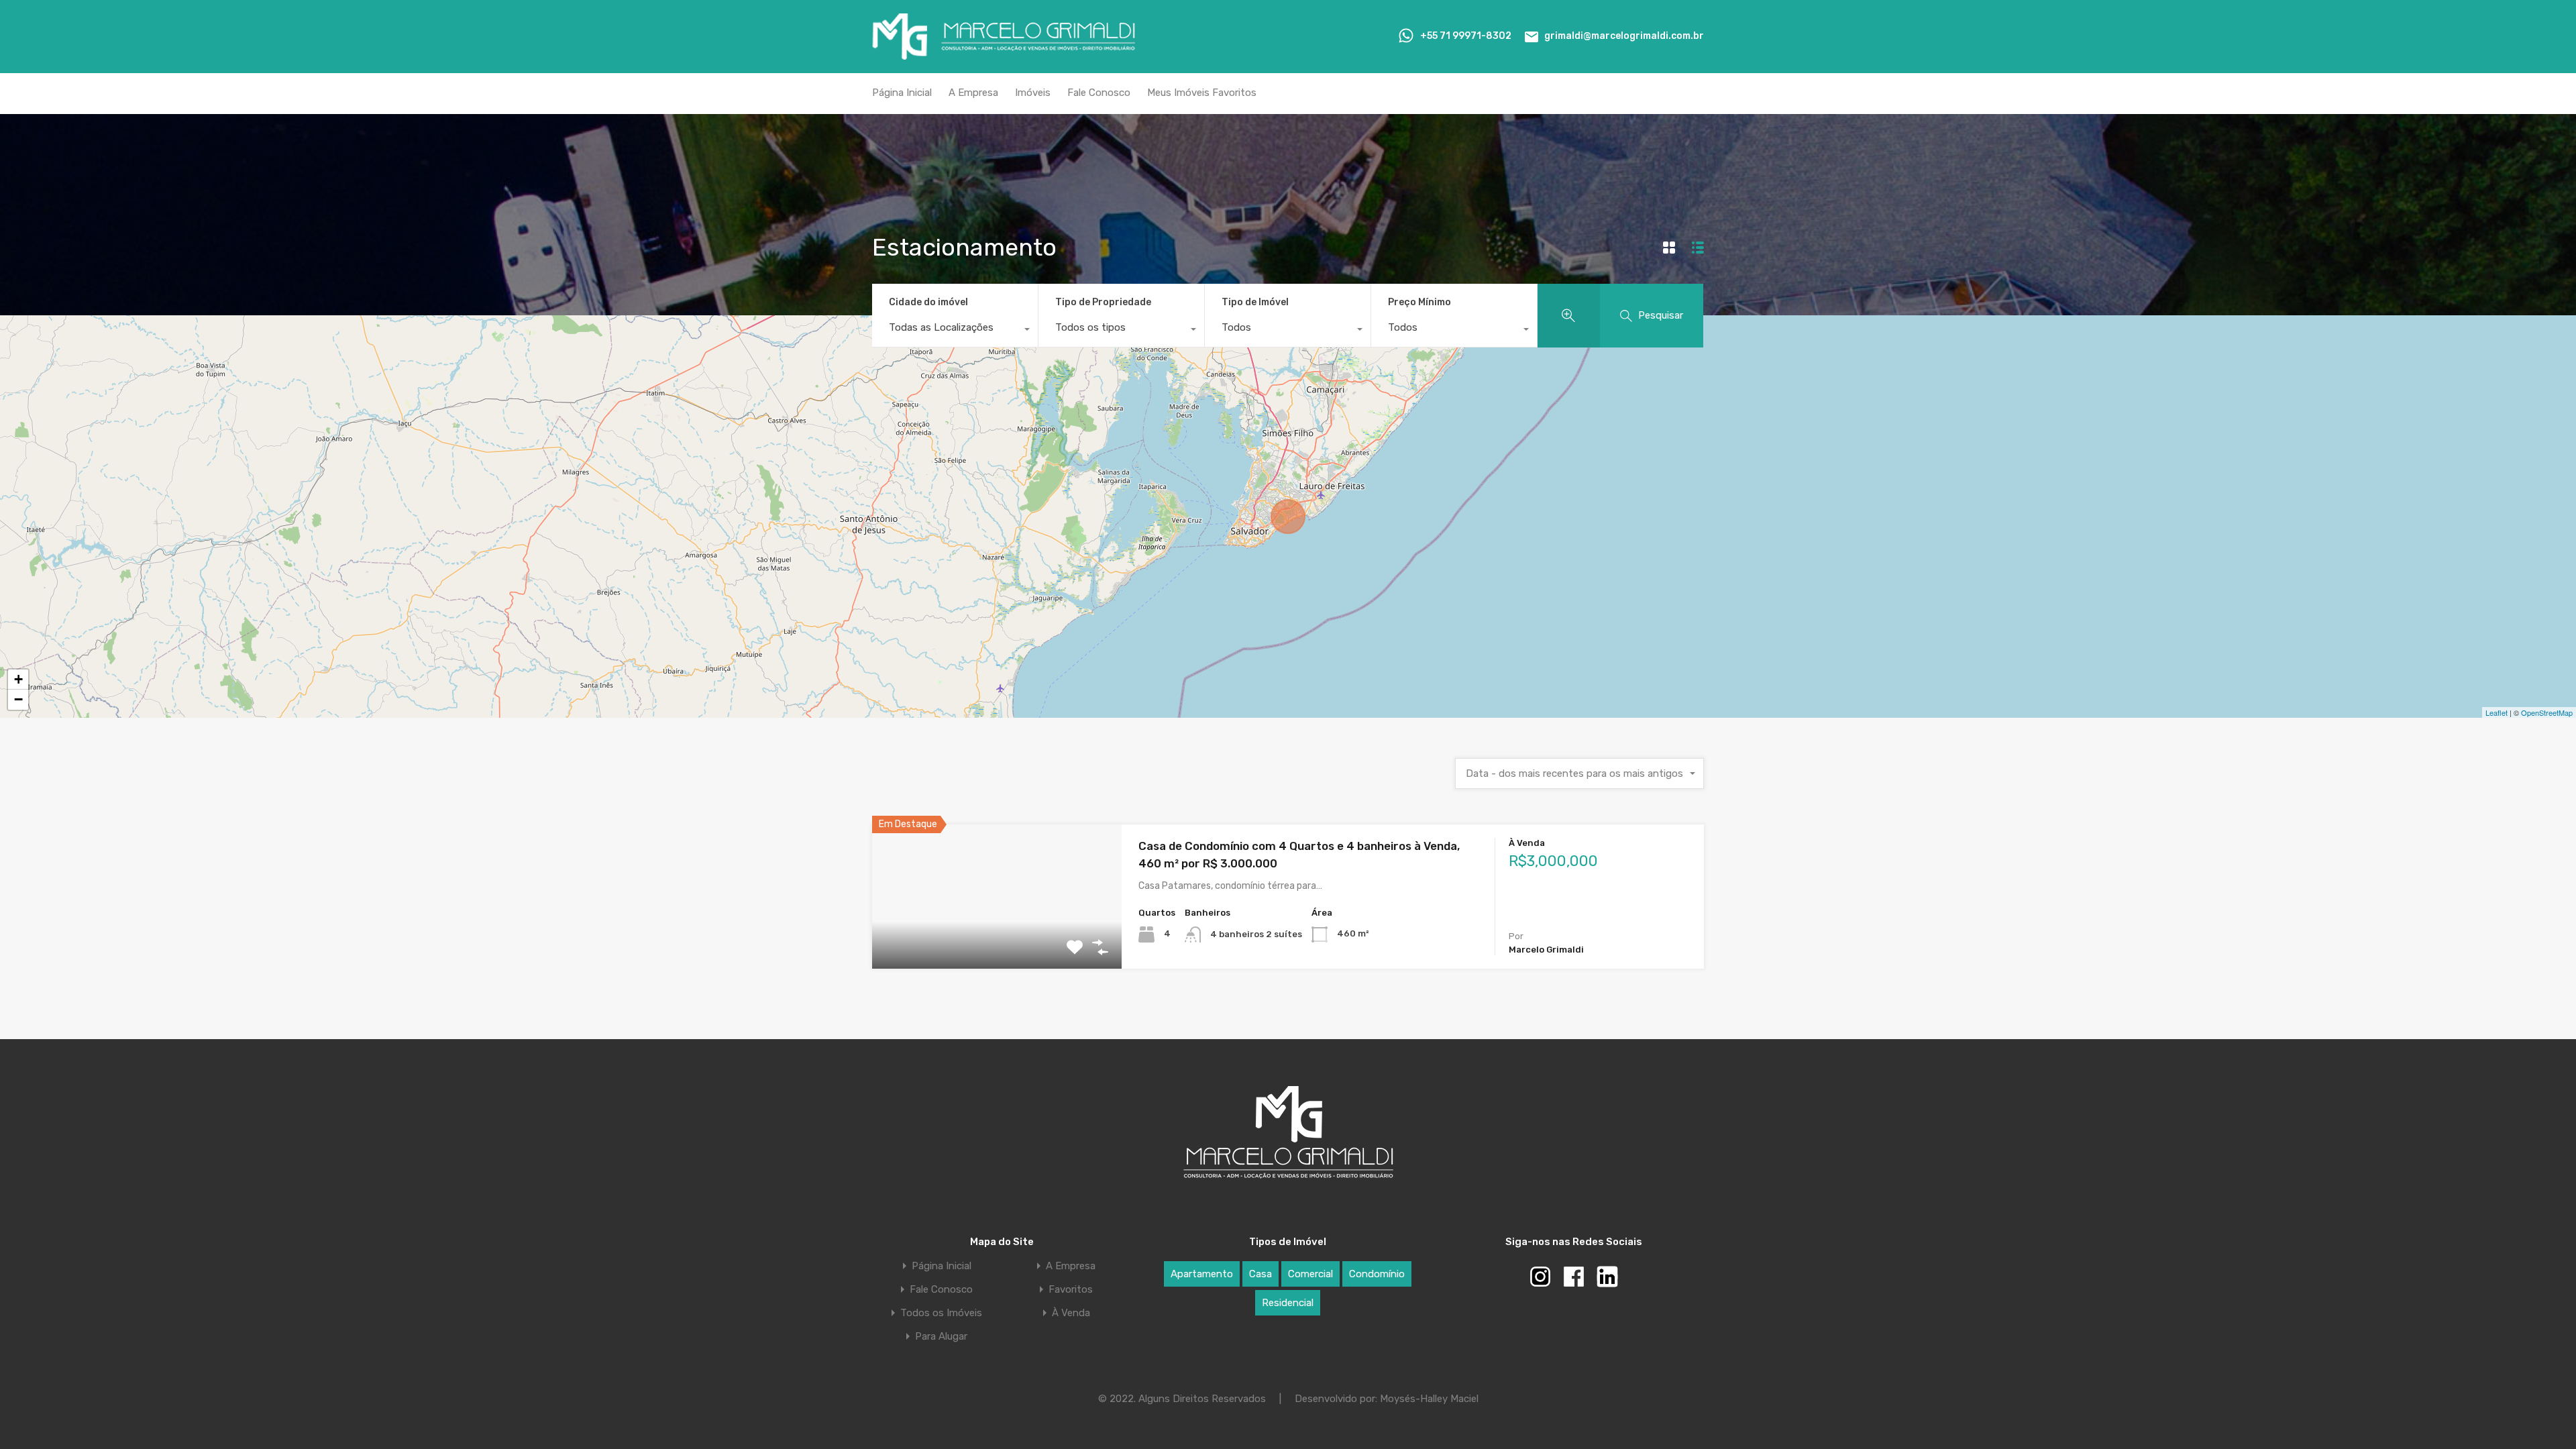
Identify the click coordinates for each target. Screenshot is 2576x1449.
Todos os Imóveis (941, 1313)
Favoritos (1071, 1290)
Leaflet (2497, 712)
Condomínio (1377, 1274)
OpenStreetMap (2547, 712)
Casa (1260, 1274)
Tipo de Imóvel (1255, 302)
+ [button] (18, 679)
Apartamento (1202, 1274)
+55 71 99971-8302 (1466, 36)
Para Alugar (941, 1337)
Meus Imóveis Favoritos (1202, 93)
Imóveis (1033, 93)
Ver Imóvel (997, 940)
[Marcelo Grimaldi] (1004, 54)
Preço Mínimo (1419, 302)
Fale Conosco (1099, 93)
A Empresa (973, 93)
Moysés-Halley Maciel (1429, 1399)
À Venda (1071, 1313)
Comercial (1310, 1274)
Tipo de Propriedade (1103, 302)
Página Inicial (902, 93)
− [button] (18, 699)
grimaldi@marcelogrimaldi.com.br (1624, 36)
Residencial (1288, 1303)
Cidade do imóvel (928, 302)
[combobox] (955, 331)
